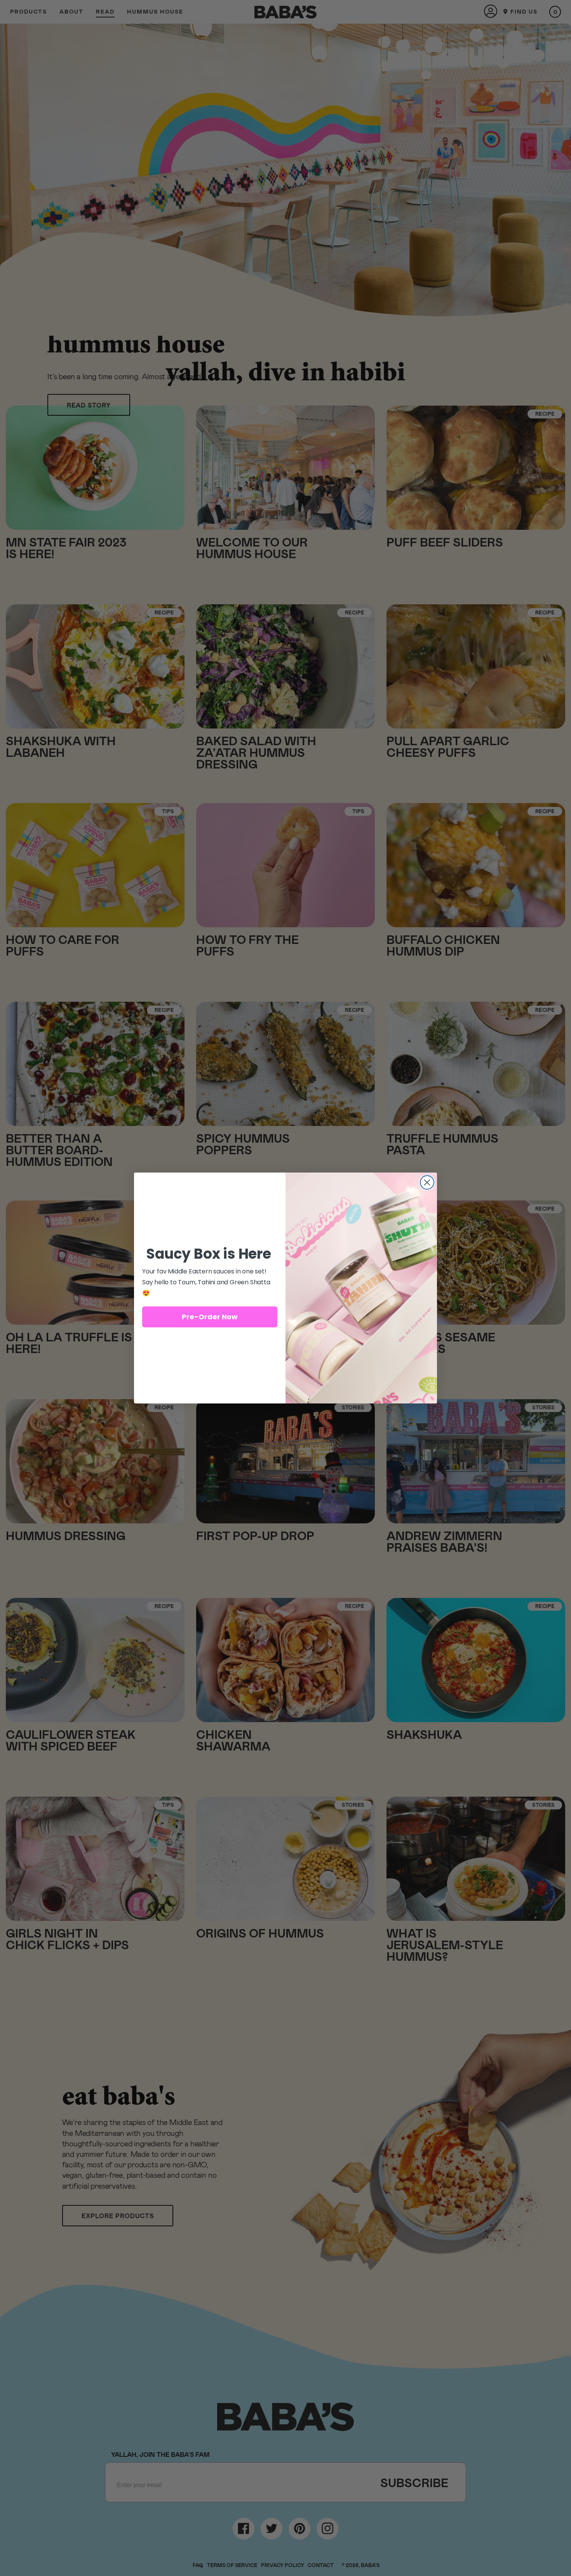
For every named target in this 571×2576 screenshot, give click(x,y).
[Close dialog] (427, 1182)
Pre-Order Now (210, 1317)
